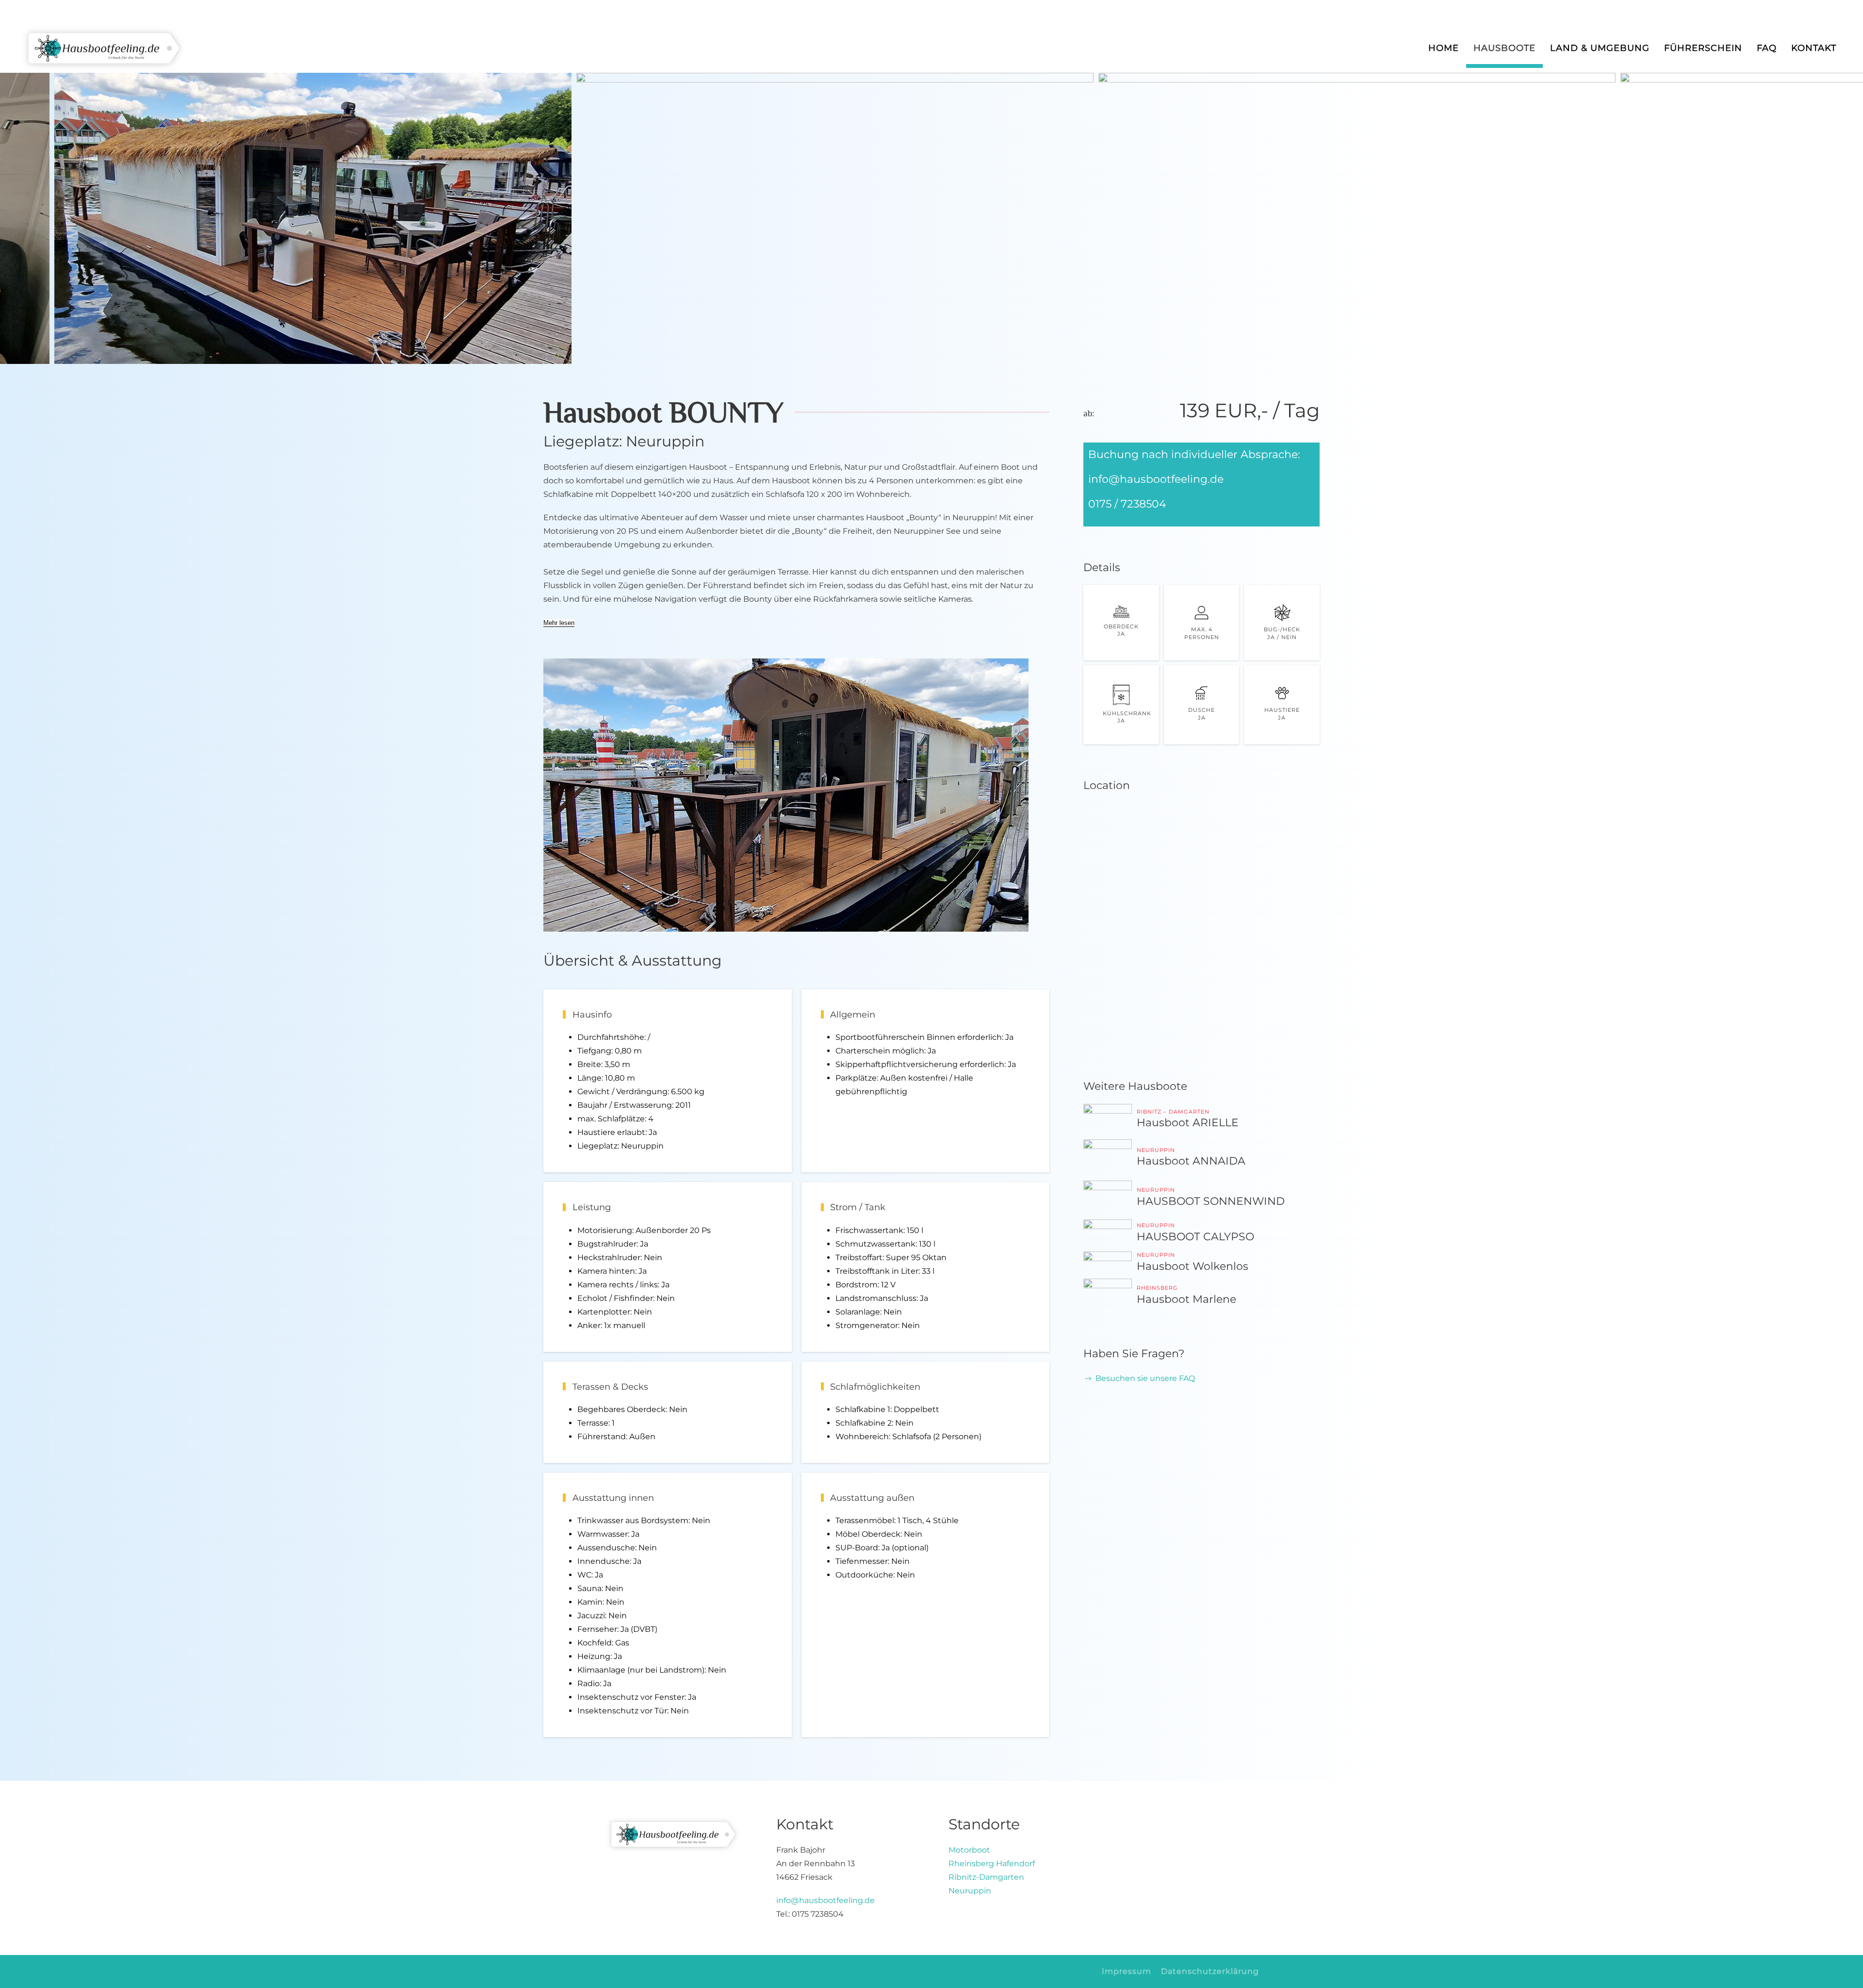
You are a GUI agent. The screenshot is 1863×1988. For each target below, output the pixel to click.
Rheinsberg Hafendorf (992, 1864)
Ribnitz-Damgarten (986, 1877)
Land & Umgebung (1600, 48)
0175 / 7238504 (1127, 504)
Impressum (1127, 1971)
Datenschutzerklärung (1210, 1971)
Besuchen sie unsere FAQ (1145, 1378)
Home (1444, 48)
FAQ (1767, 48)
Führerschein (1703, 48)
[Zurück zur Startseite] (104, 49)
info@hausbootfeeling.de (1156, 479)
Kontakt (1814, 48)
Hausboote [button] (1504, 48)
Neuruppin (970, 1891)
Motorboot (969, 1850)
